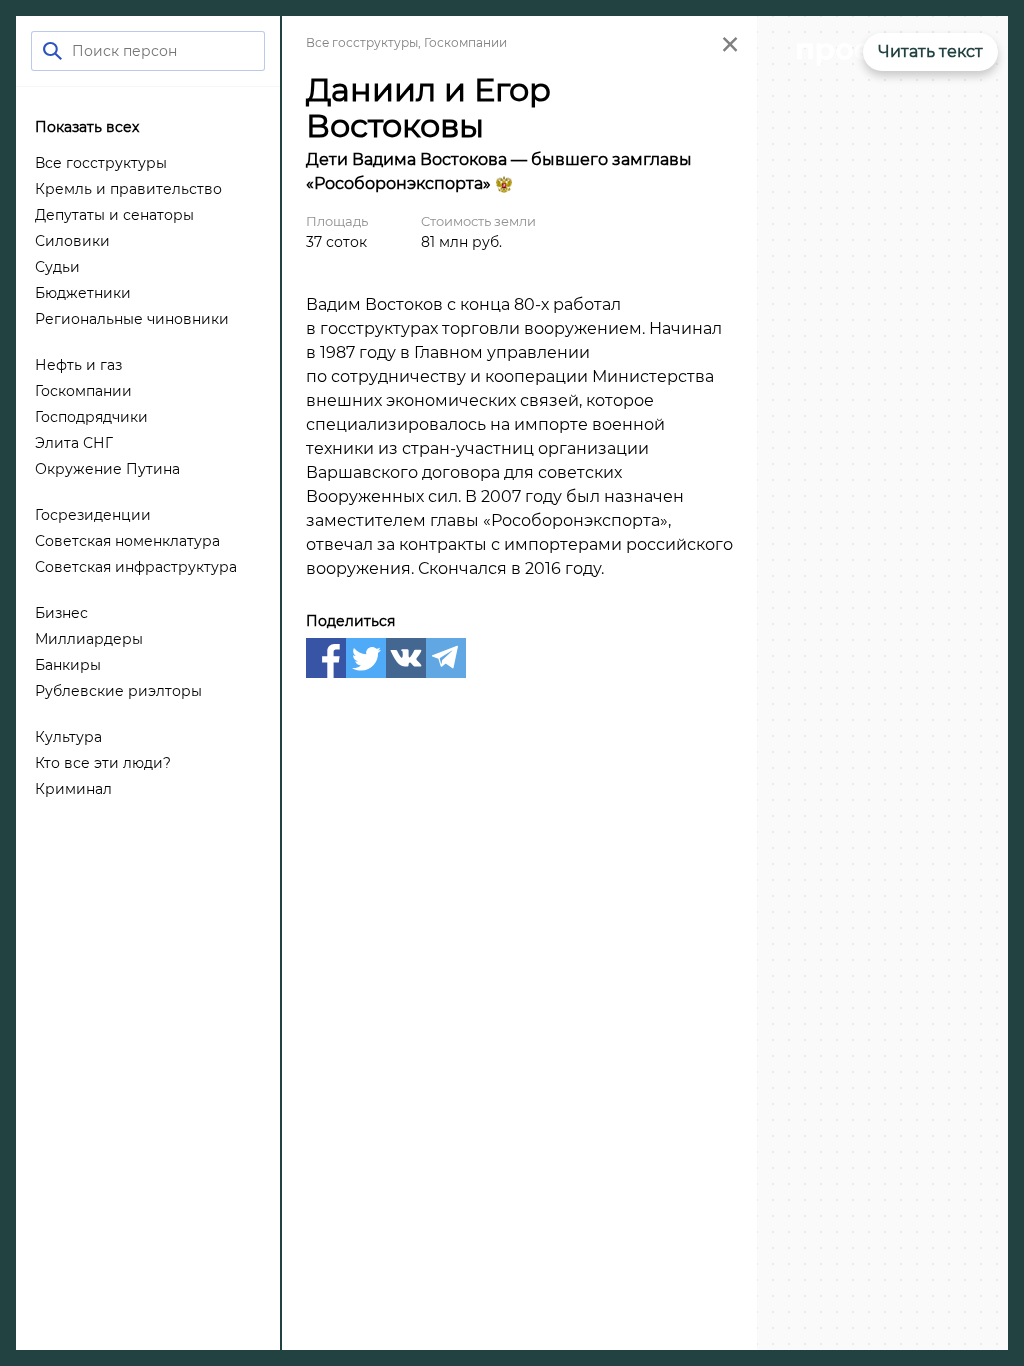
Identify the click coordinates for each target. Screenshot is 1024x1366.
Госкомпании (465, 42)
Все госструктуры (362, 42)
